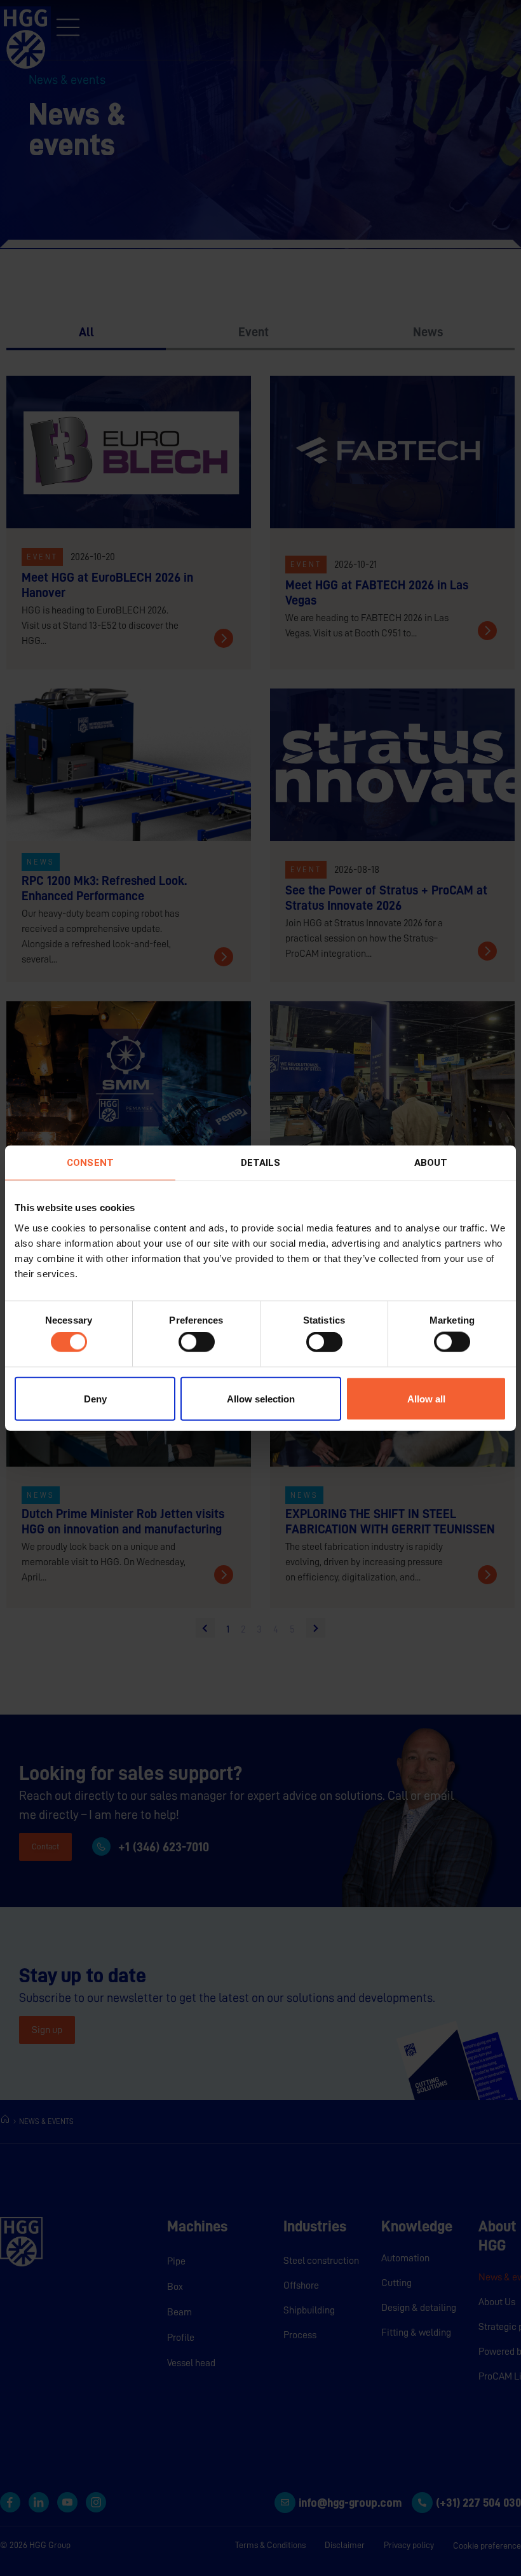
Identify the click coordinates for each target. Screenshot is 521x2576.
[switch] (197, 1342)
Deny (95, 1398)
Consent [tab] (90, 1163)
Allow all (426, 1398)
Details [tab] (261, 1163)
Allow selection (261, 1398)
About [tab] (431, 1163)
